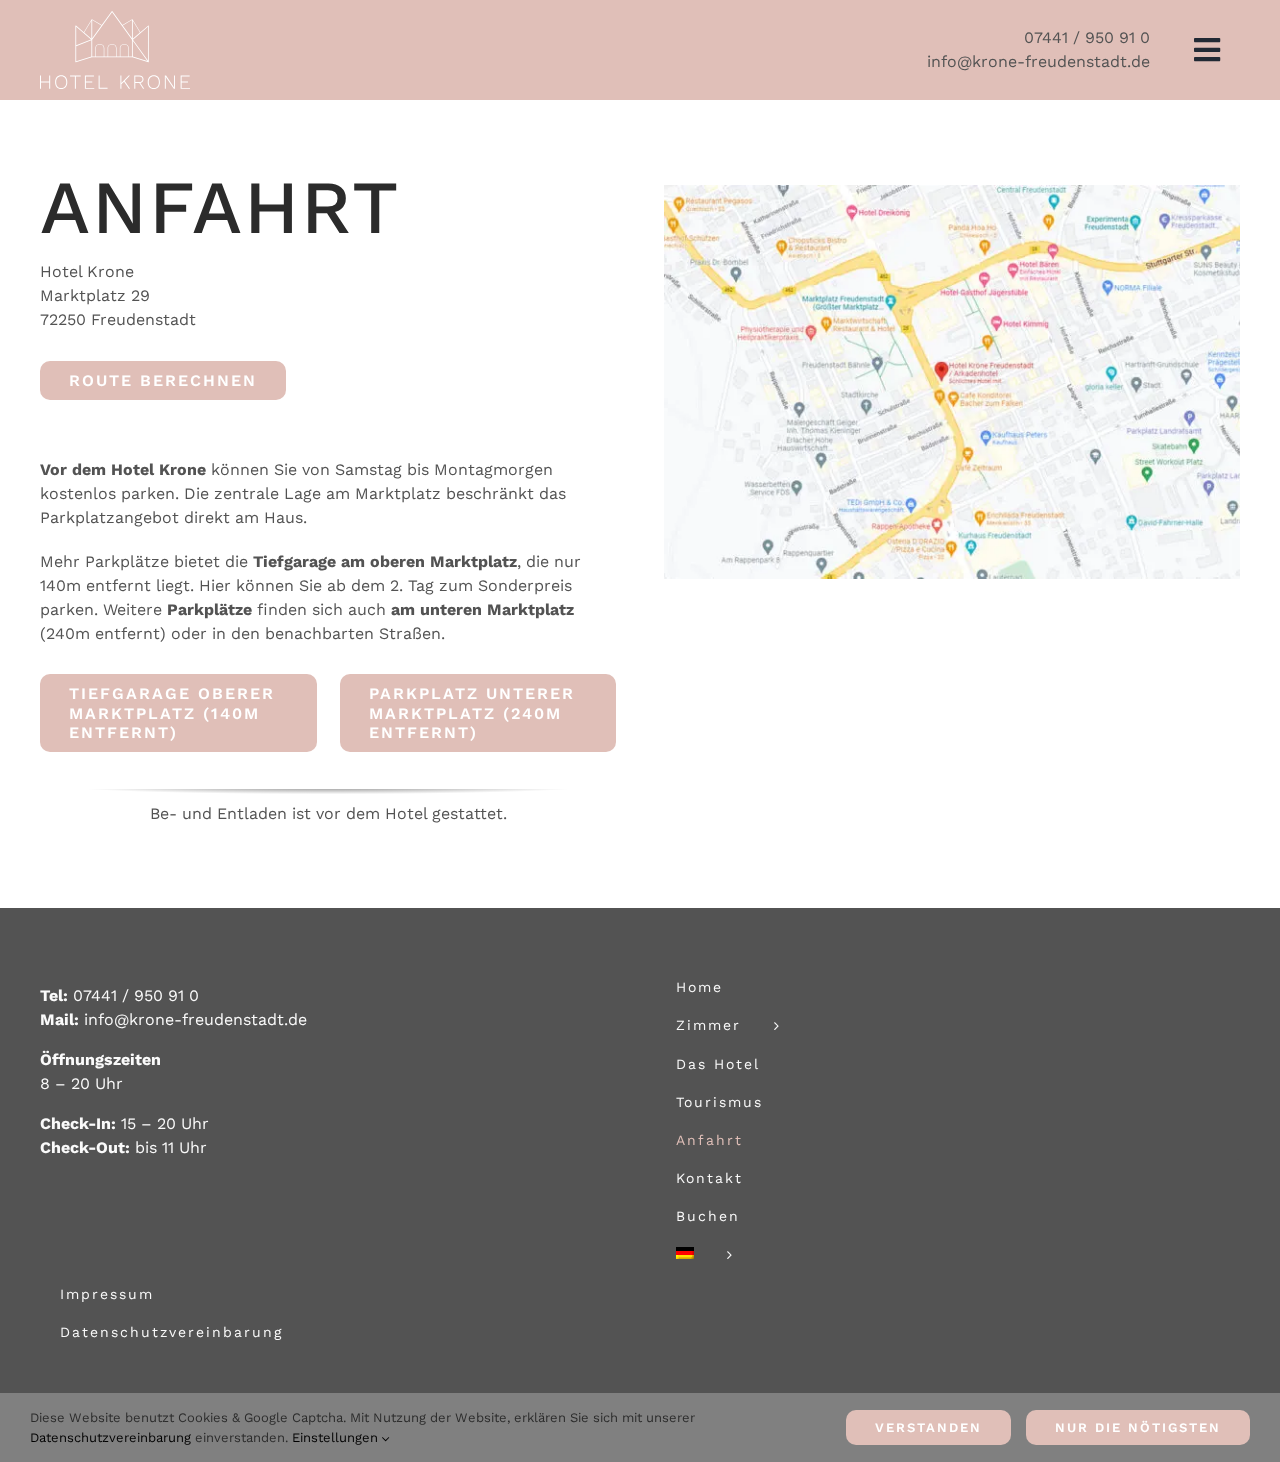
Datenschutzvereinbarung (110, 1437)
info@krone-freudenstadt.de (1038, 61)
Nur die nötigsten (1138, 1427)
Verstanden (928, 1427)
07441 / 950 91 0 (1087, 37)
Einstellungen (337, 1437)
